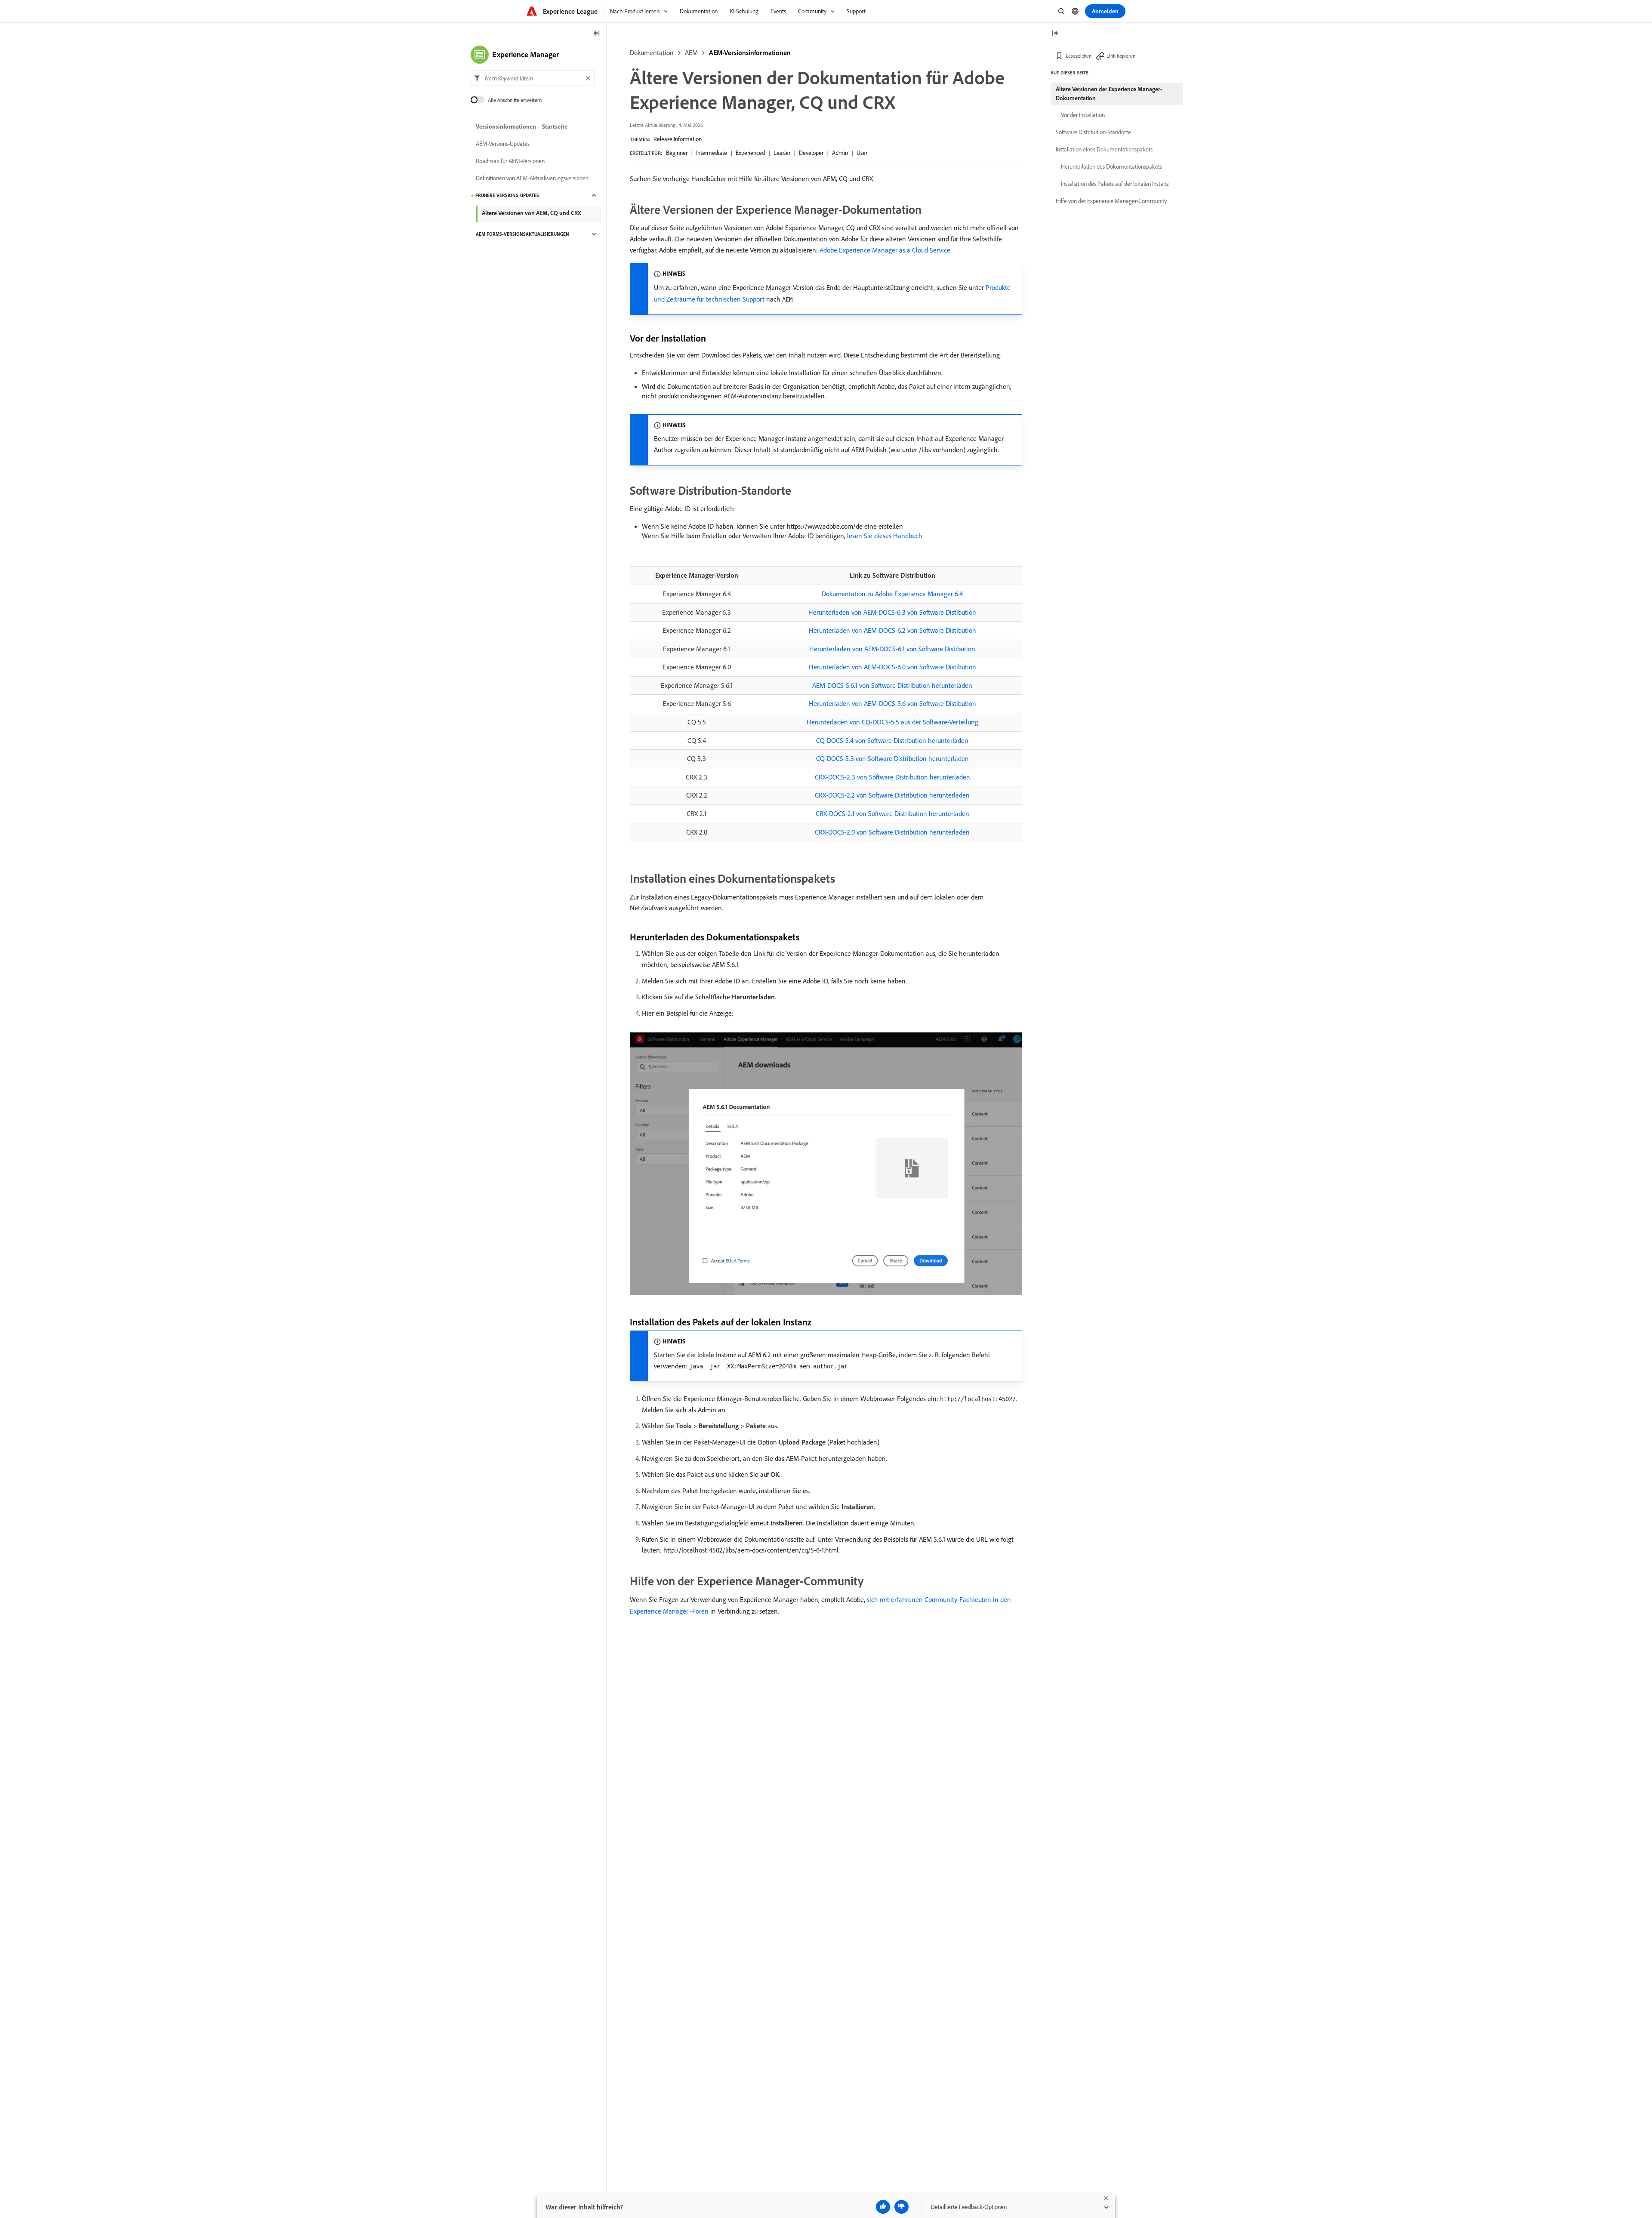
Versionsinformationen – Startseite (522, 126)
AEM (691, 52)
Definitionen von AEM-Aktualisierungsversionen (532, 178)
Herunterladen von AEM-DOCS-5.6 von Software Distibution (892, 703)
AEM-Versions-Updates (503, 144)
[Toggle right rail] (1055, 34)
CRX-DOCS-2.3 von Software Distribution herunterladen (892, 777)
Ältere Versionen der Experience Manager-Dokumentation (1109, 94)
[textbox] (533, 78)
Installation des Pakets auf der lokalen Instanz (1115, 184)
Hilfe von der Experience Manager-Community (1111, 201)
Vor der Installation (1083, 115)
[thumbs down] (902, 2207)
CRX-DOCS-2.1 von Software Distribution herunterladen (892, 813)
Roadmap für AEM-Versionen (510, 161)
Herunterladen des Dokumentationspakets (1111, 166)
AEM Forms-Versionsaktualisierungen (522, 234)
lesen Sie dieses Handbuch (885, 536)
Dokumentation (652, 52)
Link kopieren (1121, 56)
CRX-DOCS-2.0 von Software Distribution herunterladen (892, 832)
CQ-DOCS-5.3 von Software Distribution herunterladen (892, 758)
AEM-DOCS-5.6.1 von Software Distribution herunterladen (892, 685)
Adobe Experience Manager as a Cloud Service (885, 250)
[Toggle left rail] (597, 34)
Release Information (678, 139)
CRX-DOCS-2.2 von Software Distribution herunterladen (892, 795)
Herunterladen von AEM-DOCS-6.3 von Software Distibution (892, 612)
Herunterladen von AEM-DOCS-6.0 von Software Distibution (892, 667)
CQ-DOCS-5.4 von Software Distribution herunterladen (892, 740)
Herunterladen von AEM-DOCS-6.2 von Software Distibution (892, 630)
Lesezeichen (1079, 56)
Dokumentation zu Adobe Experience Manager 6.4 (892, 594)
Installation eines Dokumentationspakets (1104, 149)
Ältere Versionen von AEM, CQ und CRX (532, 213)
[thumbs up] (883, 2207)
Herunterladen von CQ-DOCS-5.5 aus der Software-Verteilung (892, 722)
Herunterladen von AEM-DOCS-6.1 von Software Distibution (892, 649)
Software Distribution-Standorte (1093, 132)
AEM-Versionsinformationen (750, 52)
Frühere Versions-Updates (507, 195)
